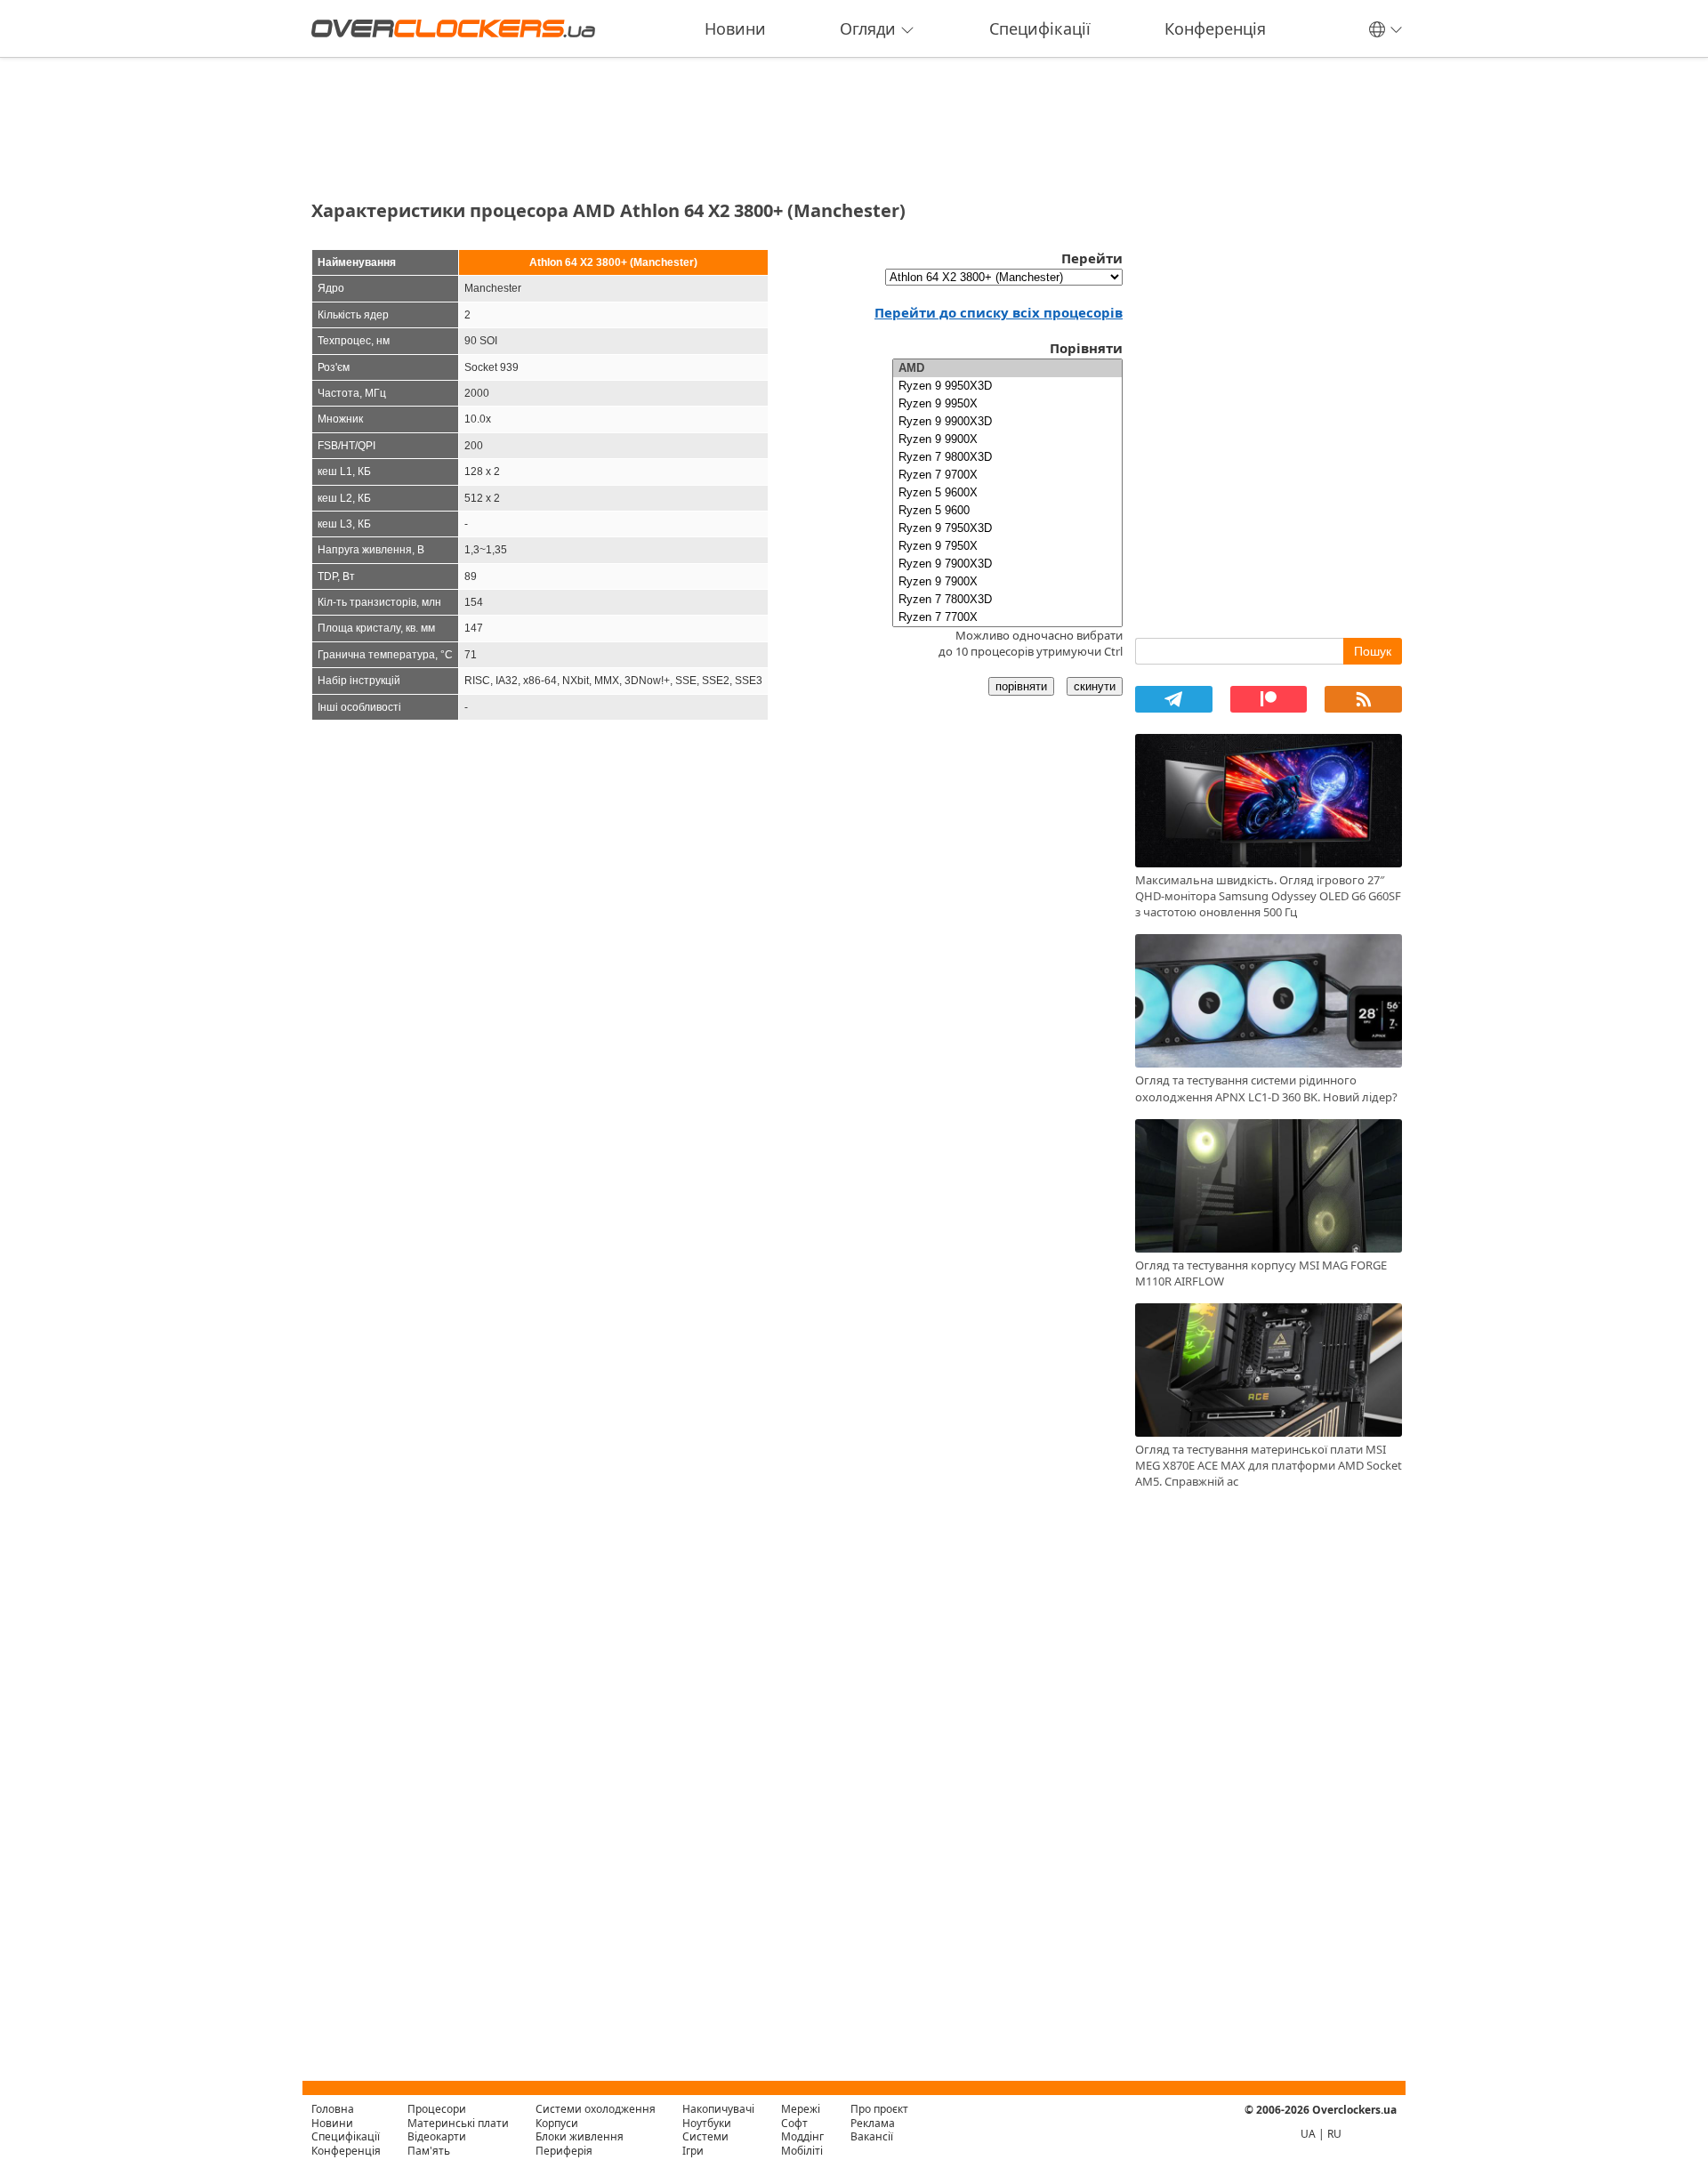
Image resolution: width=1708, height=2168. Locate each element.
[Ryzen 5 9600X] (1007, 493)
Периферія (564, 2151)
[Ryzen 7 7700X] (1007, 617)
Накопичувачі (718, 2109)
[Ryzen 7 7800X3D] (1007, 600)
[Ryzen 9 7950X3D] (1007, 528)
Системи (705, 2136)
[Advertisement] (717, 123)
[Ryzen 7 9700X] (1007, 475)
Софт (794, 2123)
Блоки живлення (580, 2136)
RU (1334, 2134)
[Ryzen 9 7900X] (1007, 582)
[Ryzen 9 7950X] (1007, 546)
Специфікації (1040, 28)
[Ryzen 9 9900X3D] (1007, 422)
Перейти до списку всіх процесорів (999, 312)
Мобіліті (802, 2151)
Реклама (873, 2123)
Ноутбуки (707, 2123)
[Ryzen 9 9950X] (1007, 404)
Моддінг (802, 2136)
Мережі (801, 2109)
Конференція (1215, 28)
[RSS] (1363, 699)
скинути (1095, 686)
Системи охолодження (596, 2109)
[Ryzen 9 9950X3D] (1007, 386)
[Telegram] (1174, 699)
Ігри (693, 2151)
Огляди (868, 28)
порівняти (1021, 686)
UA (1308, 2134)
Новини (735, 28)
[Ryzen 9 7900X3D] (1007, 564)
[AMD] (1007, 368)
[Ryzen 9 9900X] (1007, 439)
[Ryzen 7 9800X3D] (1007, 457)
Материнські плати (458, 2123)
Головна (333, 2109)
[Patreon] (1269, 699)
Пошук (1373, 651)
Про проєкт (879, 2109)
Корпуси (557, 2123)
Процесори (437, 2109)
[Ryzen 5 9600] (1007, 511)
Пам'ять (429, 2151)
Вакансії (872, 2136)
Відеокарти (437, 2136)
